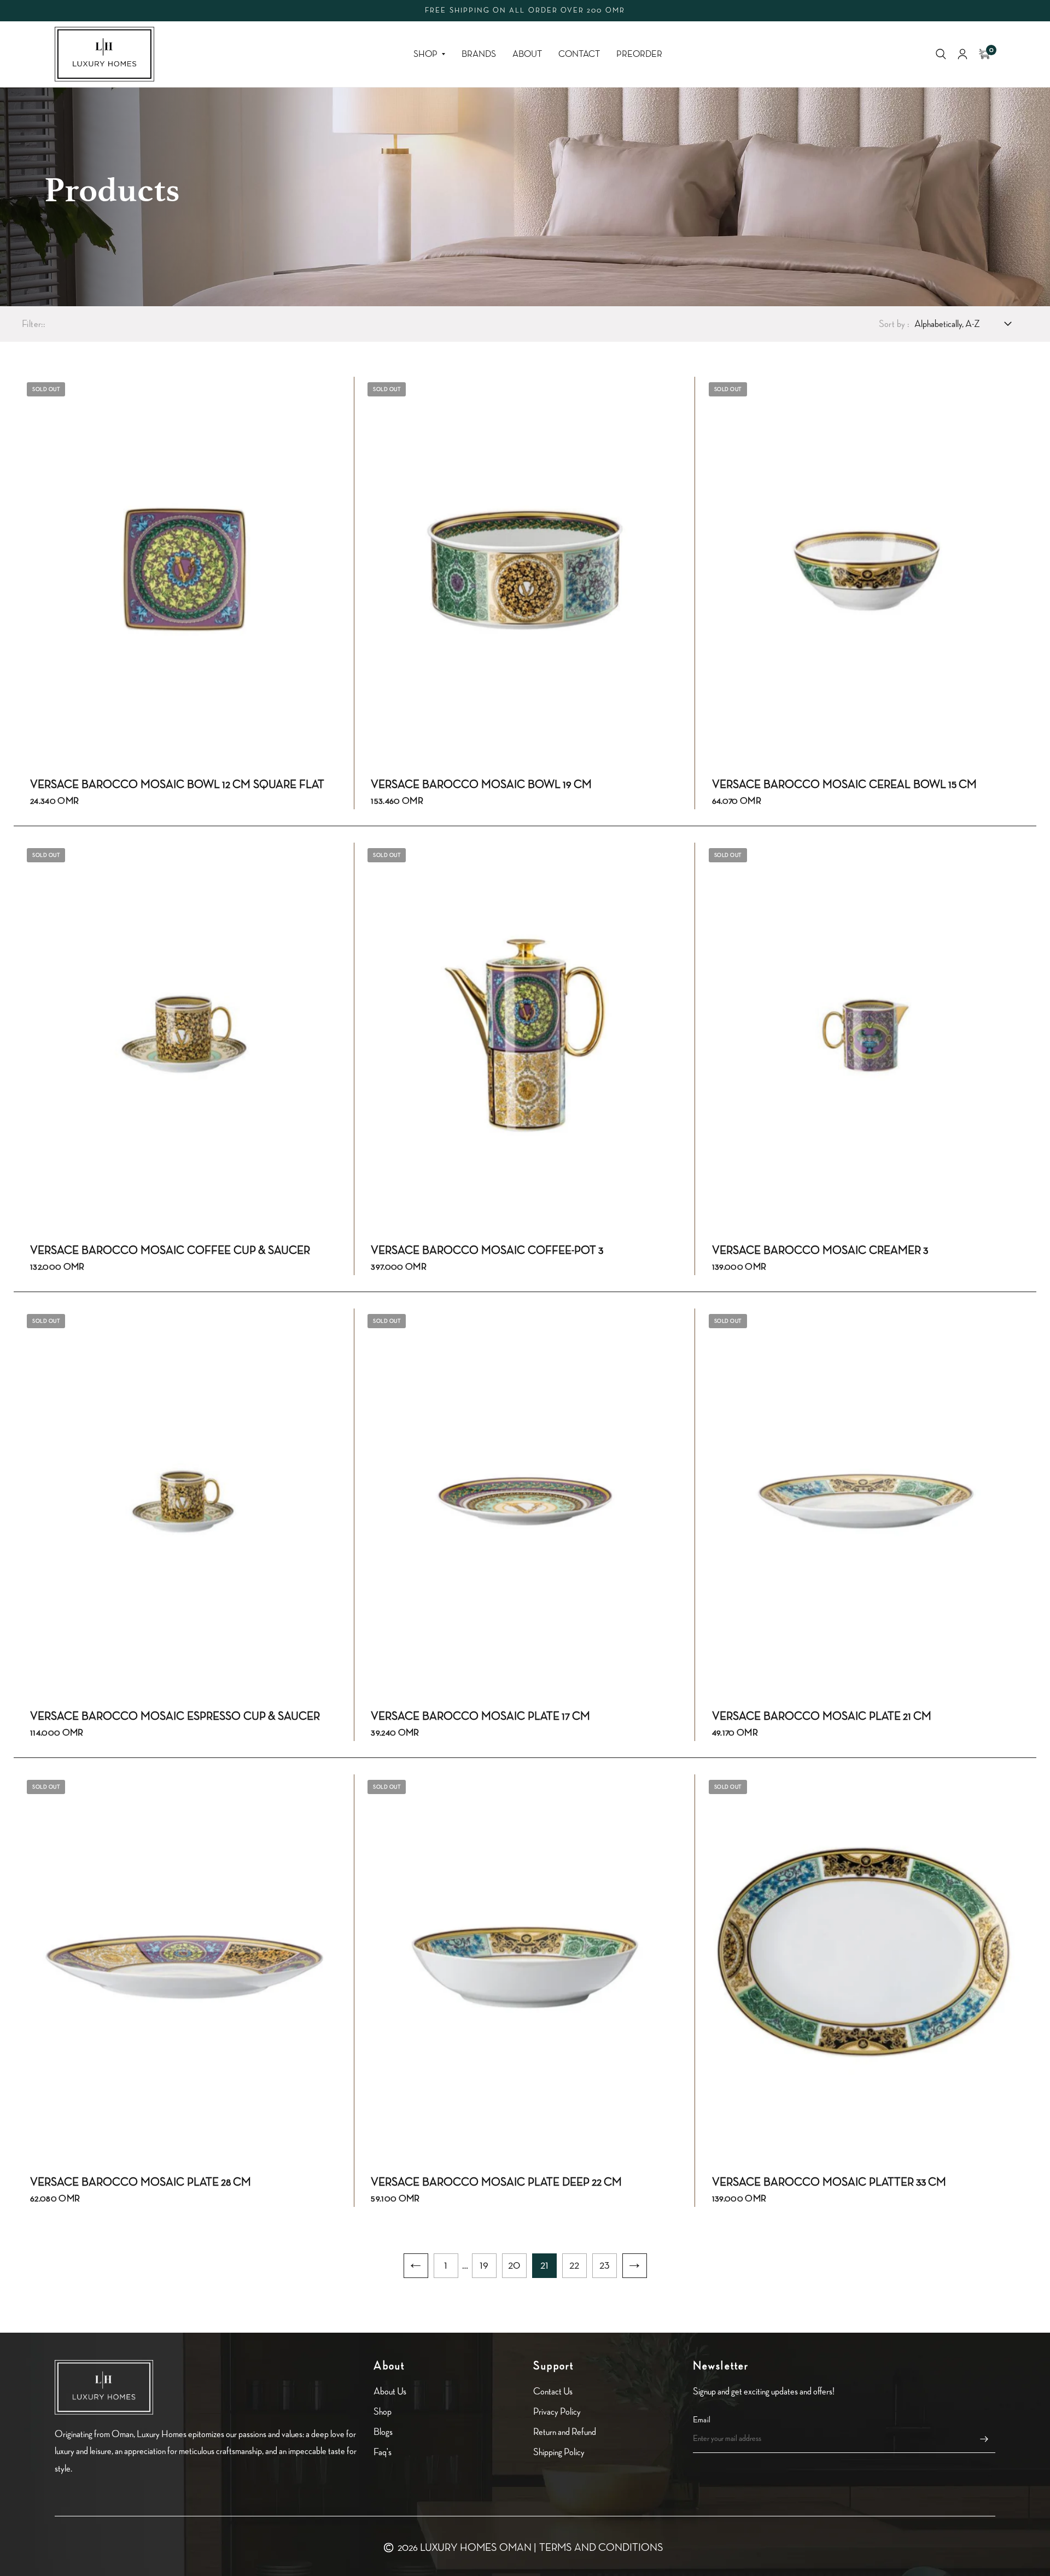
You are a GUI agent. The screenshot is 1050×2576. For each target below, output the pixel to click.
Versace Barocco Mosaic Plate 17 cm (480, 1716)
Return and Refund (565, 2432)
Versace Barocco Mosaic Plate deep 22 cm (496, 2182)
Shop (425, 54)
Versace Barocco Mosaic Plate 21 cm (822, 1716)
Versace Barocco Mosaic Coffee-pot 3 (487, 1251)
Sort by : (894, 324)
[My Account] (962, 54)
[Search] (941, 54)
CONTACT (579, 54)
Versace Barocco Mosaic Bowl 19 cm (481, 785)
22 (574, 2265)
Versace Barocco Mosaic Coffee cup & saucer (170, 1251)
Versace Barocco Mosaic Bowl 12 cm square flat (177, 785)
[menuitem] (429, 54)
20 (514, 2265)
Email (702, 2420)
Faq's (383, 2452)
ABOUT (527, 54)
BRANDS (479, 54)
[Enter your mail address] (984, 2439)
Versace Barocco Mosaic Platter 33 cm (829, 2182)
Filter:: (33, 324)
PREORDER (639, 54)
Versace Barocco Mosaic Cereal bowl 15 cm (844, 785)
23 (605, 2265)
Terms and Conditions (601, 2548)
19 (484, 2265)
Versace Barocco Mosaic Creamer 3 (820, 1251)
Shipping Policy (559, 2452)
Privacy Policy (557, 2412)
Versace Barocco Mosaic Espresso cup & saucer (175, 1716)
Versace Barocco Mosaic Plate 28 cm (141, 2182)
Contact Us (553, 2391)
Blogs (383, 2432)
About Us (390, 2391)
